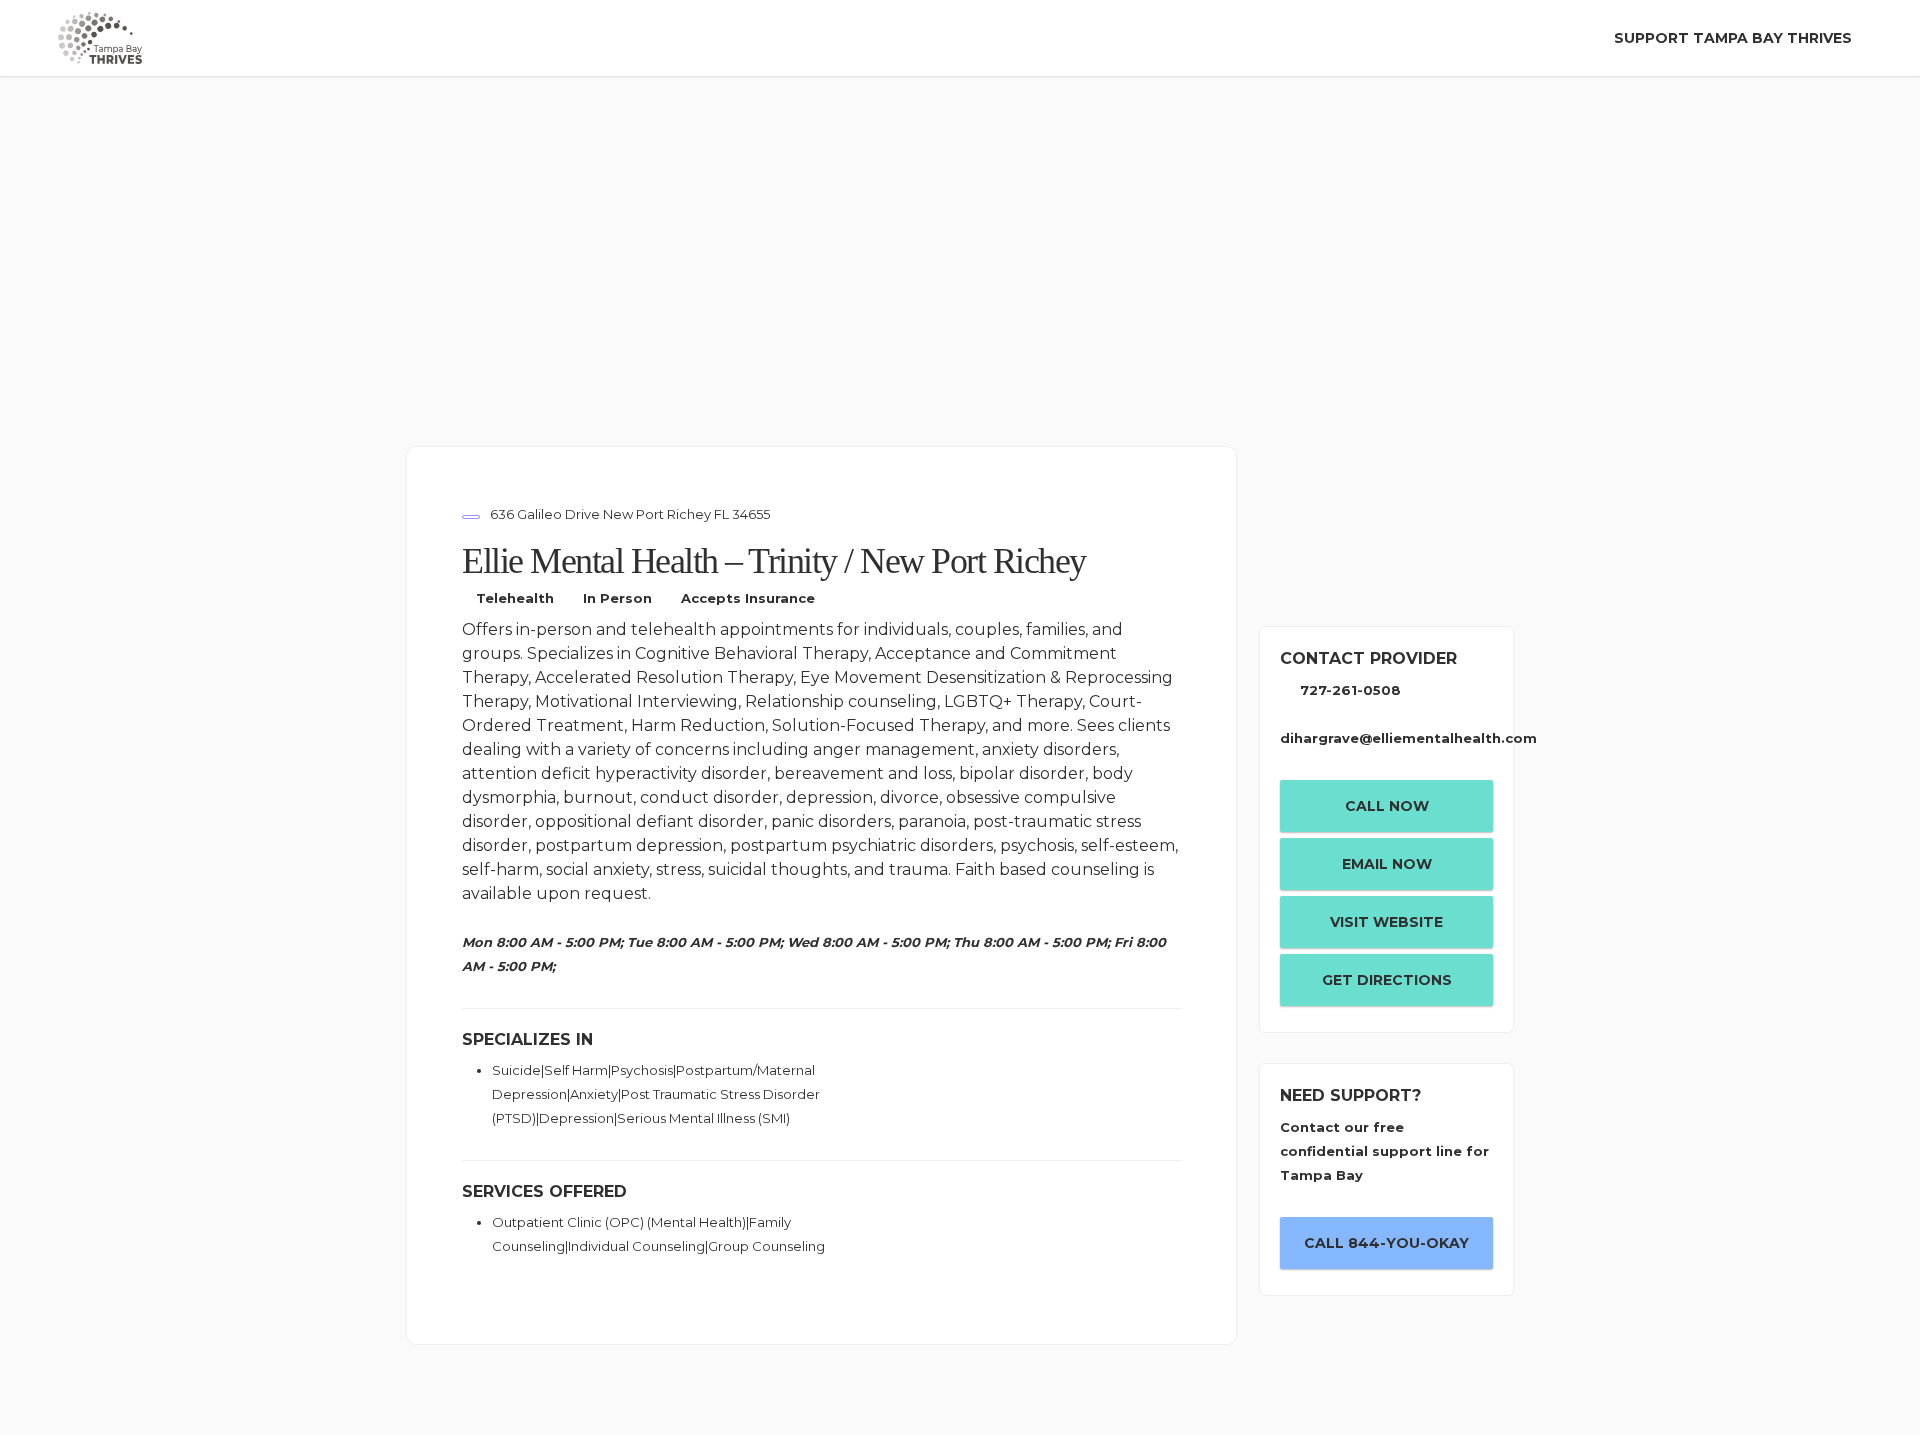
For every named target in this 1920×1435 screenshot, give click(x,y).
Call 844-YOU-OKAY (1386, 1243)
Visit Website (1386, 922)
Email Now (1387, 864)
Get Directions (1387, 980)
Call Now (1387, 806)
